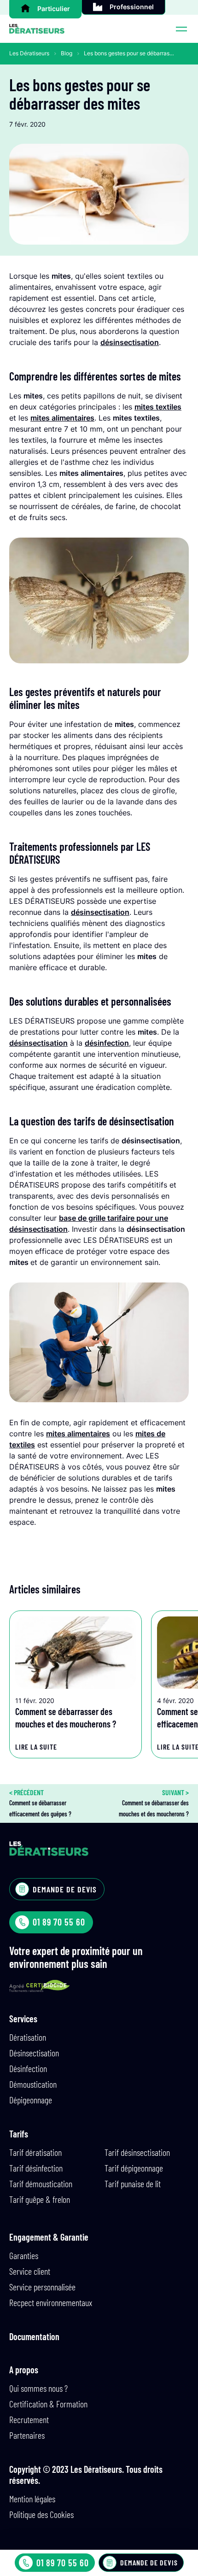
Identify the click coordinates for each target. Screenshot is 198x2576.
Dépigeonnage (31, 2100)
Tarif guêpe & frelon (40, 2199)
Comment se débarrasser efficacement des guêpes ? (40, 1803)
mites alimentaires (62, 418)
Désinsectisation (34, 2053)
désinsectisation (130, 342)
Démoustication (33, 2084)
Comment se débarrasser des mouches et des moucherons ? (154, 1803)
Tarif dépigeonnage (134, 2168)
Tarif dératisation (35, 2152)
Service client (30, 2271)
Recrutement (29, 2419)
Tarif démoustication (41, 2184)
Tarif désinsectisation (137, 2152)
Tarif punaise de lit (133, 2184)
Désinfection (28, 2068)
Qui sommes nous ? (38, 2388)
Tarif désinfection (36, 2168)
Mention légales (32, 2499)
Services (23, 2019)
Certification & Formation (48, 2404)
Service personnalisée (42, 2287)
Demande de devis (149, 2562)
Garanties (24, 2255)
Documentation (34, 2336)
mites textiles (158, 407)
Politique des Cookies (41, 2514)
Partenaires (27, 2435)
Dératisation (28, 2037)
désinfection (107, 1043)
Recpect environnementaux (51, 2302)
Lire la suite (36, 1747)
